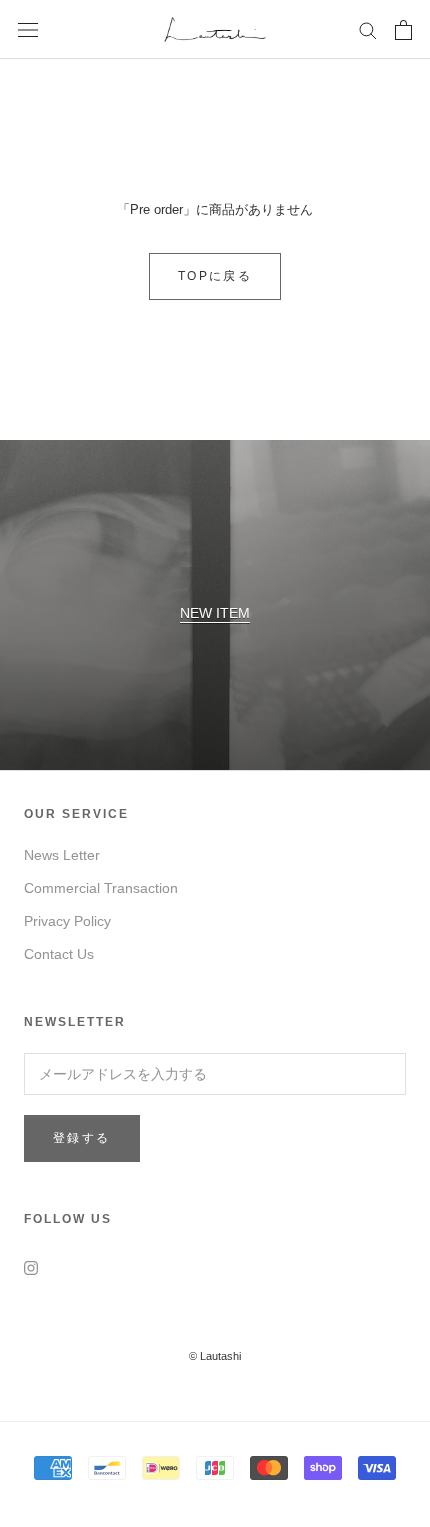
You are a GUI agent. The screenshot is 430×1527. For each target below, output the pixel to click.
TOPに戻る (215, 276)
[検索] (368, 29)
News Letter (62, 855)
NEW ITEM (215, 613)
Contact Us (59, 954)
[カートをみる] (403, 30)
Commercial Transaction (101, 888)
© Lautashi (215, 1356)
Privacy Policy (67, 921)
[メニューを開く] (28, 29)
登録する (82, 1138)
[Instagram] (31, 1267)
